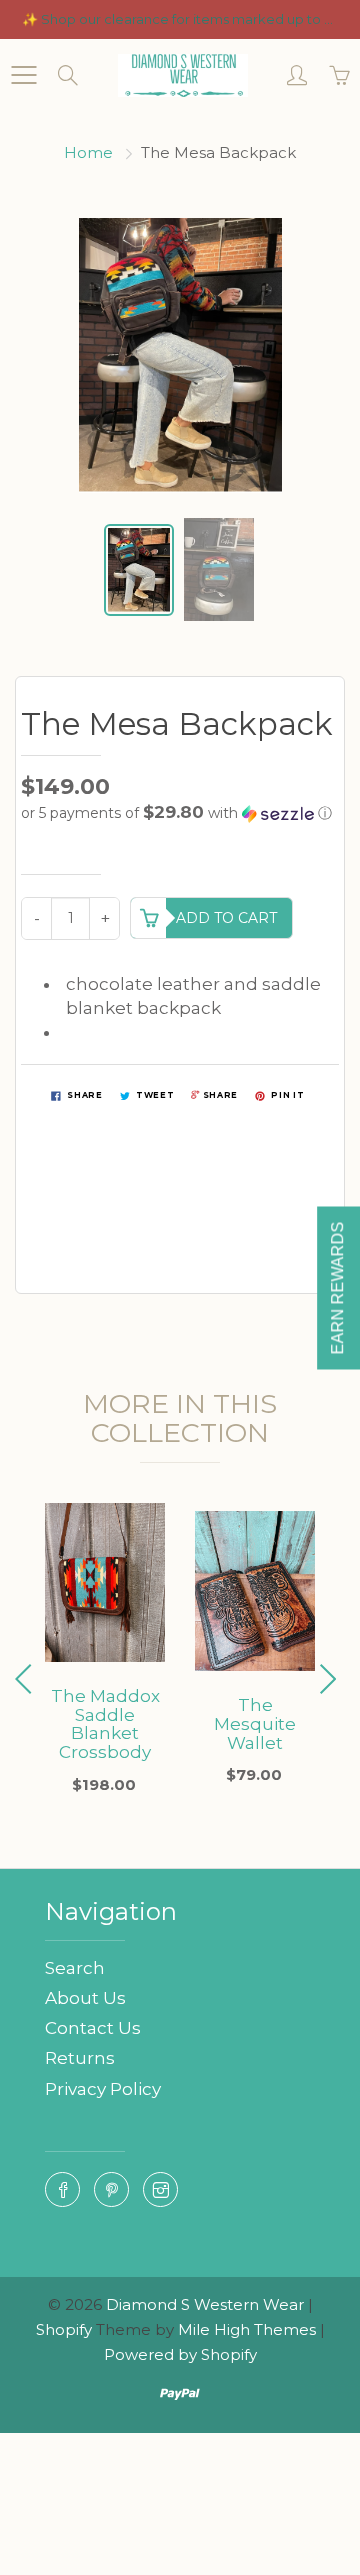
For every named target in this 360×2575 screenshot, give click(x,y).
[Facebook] (62, 2189)
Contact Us (93, 2028)
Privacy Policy (103, 2089)
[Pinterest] (111, 2189)
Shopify (64, 2329)
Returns (80, 2058)
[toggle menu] (23, 75)
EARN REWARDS (337, 1287)
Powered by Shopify (180, 2354)
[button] (180, 813)
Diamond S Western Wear (205, 2304)
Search (75, 1968)
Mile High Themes (247, 2329)
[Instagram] (160, 2189)
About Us (85, 1998)
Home (88, 152)
